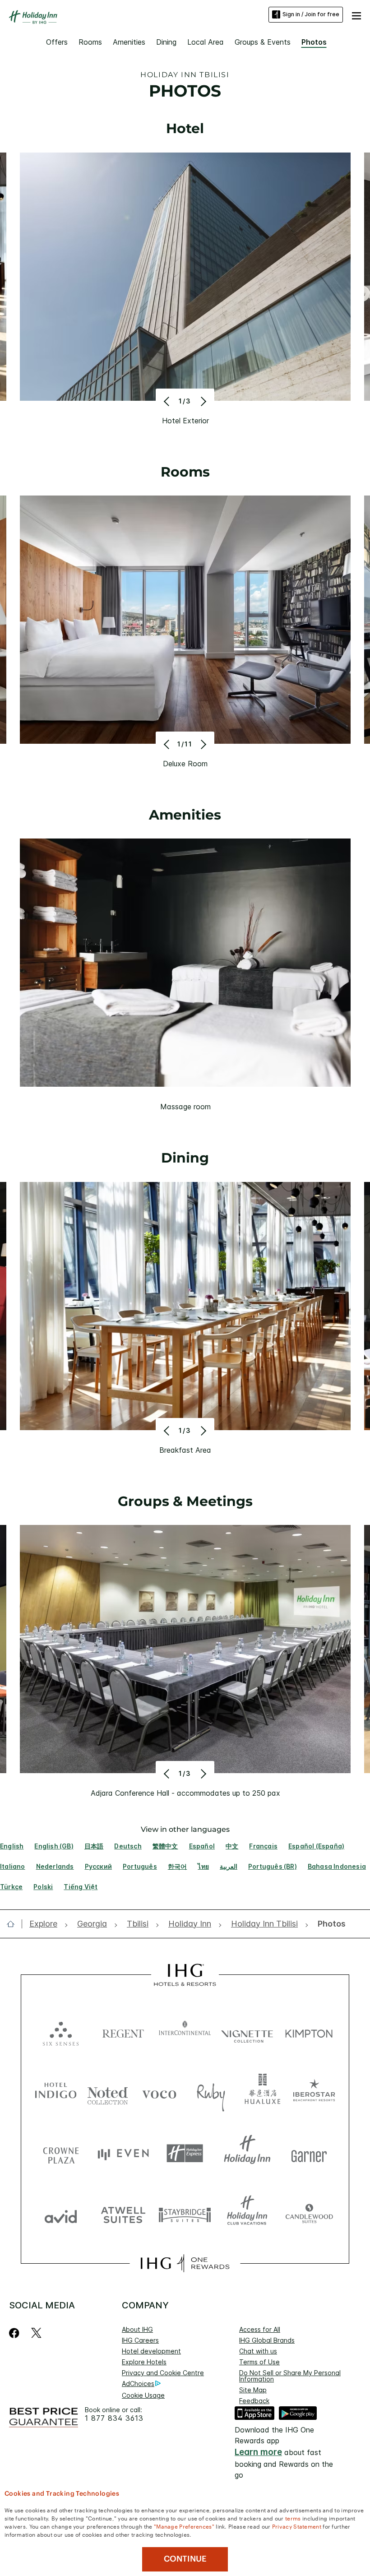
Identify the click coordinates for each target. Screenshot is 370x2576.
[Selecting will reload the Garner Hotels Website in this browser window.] (309, 2153)
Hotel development (151, 2351)
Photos (314, 42)
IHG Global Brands (267, 2340)
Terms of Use (259, 2362)
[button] (356, 14)
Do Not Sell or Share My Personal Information (290, 2376)
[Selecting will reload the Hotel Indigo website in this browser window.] (56, 2092)
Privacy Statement (297, 2526)
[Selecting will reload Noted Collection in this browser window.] (108, 2092)
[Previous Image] (168, 401)
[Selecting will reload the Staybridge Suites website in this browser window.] (185, 2214)
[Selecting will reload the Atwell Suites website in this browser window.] (123, 2214)
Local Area (206, 42)
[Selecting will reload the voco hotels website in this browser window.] (159, 2092)
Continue (185, 2559)
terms (293, 2518)
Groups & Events (263, 42)
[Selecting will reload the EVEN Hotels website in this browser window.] (123, 2153)
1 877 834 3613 (114, 2418)
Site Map (253, 2390)
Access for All (260, 2329)
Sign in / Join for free (311, 14)
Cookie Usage (143, 2395)
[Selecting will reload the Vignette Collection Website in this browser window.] (247, 2032)
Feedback (254, 2401)
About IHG (137, 2329)
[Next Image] (202, 401)
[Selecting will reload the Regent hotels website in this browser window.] (123, 2032)
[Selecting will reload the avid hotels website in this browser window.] (61, 2214)
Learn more (258, 2452)
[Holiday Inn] (33, 17)
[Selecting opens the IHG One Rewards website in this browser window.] (185, 2263)
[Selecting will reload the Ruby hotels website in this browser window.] (211, 2092)
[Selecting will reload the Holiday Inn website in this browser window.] (247, 2153)
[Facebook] (16, 2333)
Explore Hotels (144, 2362)
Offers (57, 42)
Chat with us (258, 2351)
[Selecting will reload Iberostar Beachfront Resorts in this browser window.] (314, 2092)
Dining (166, 42)
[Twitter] (36, 2333)
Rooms (90, 42)
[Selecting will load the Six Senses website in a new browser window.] (61, 2032)
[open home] (14, 1924)
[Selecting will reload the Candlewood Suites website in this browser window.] (309, 2214)
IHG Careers (140, 2340)
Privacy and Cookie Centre (163, 2373)
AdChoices (138, 2384)
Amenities (129, 42)
